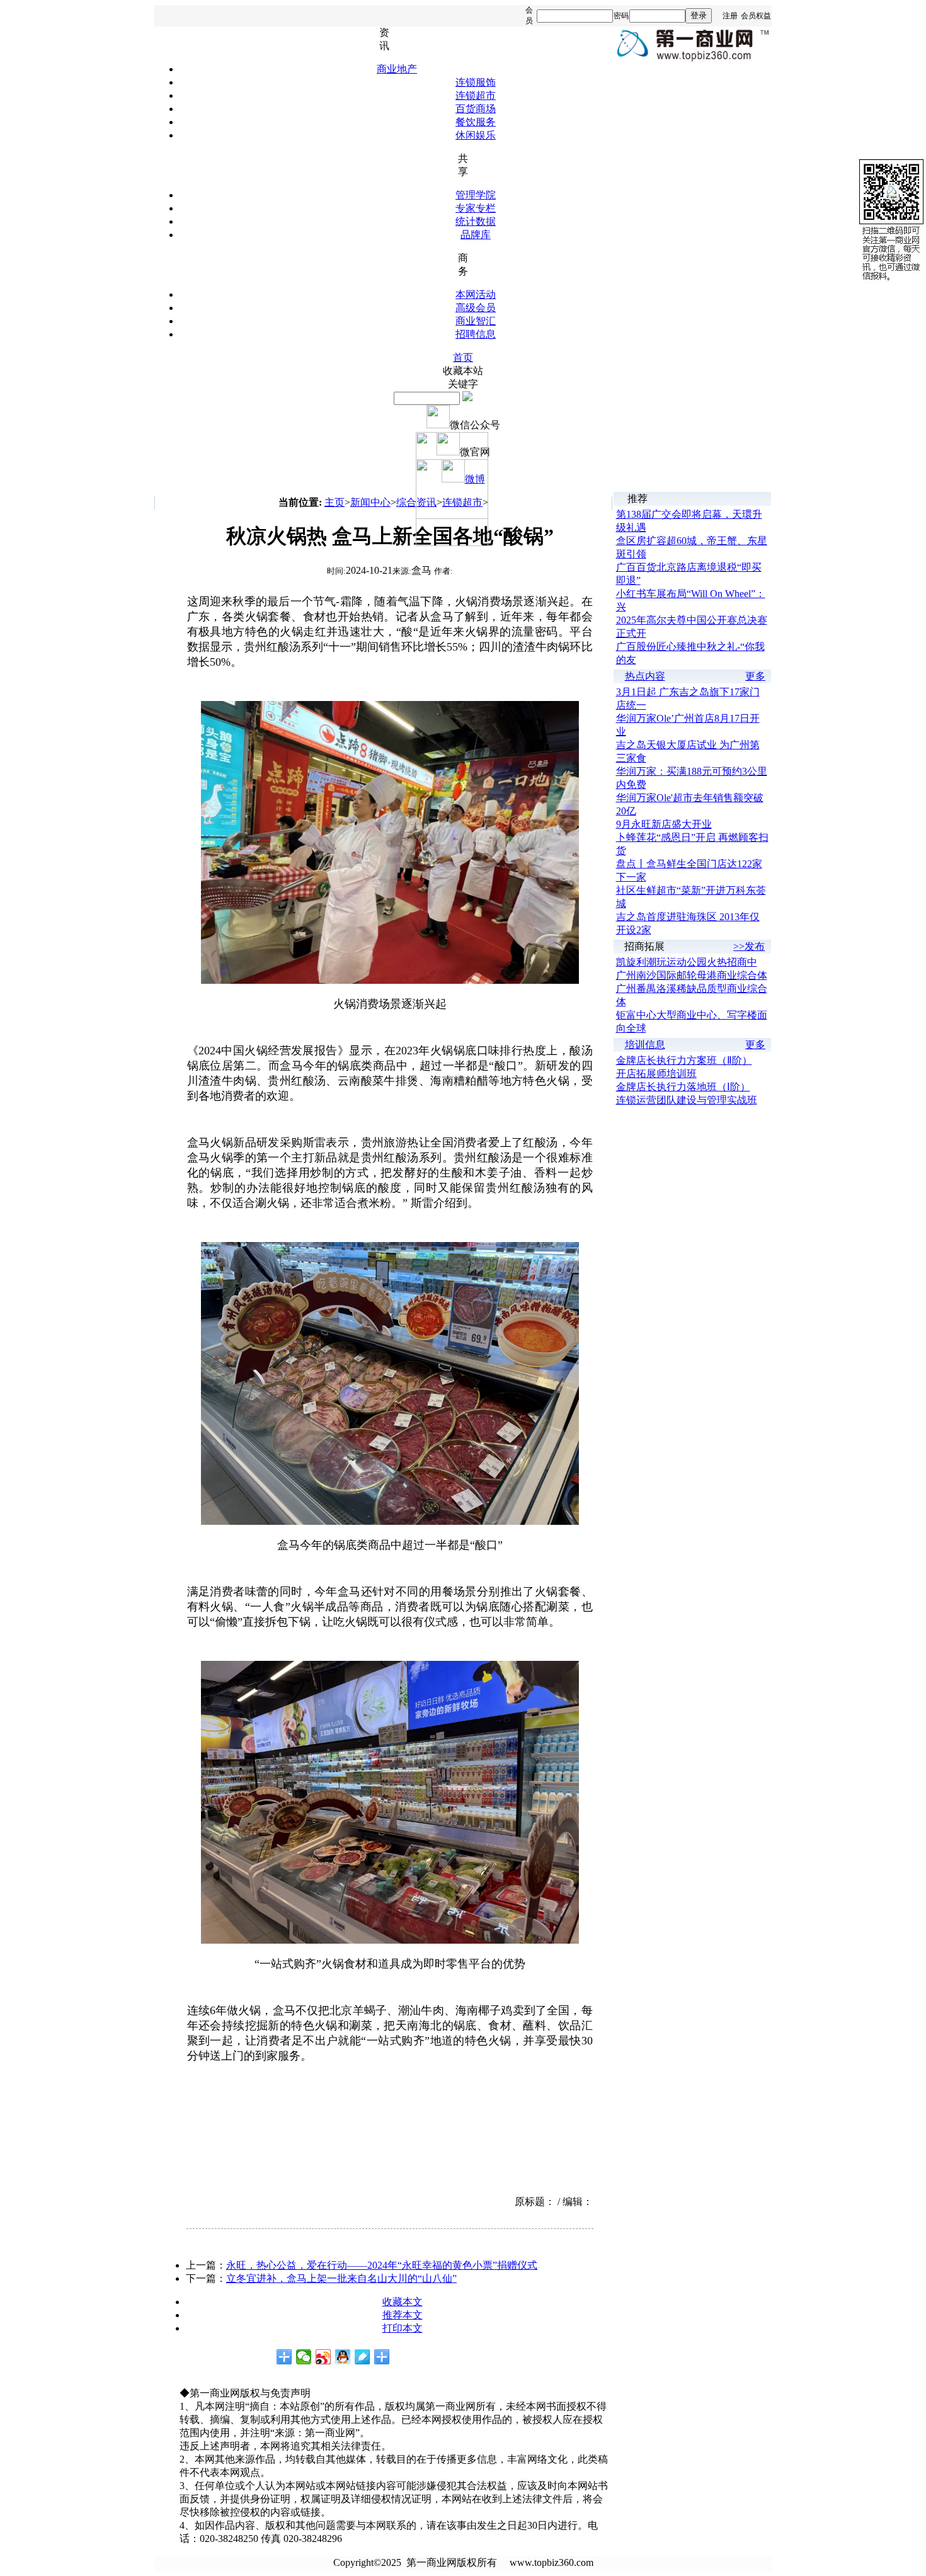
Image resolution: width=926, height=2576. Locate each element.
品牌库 (476, 235)
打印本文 (403, 2328)
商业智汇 (476, 321)
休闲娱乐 (476, 135)
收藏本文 (403, 2302)
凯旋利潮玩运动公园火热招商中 (687, 962)
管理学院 (476, 195)
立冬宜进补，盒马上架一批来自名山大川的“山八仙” (341, 2278)
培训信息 (645, 1045)
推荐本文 (403, 2315)
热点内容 (645, 676)
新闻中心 (370, 502)
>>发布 (749, 946)
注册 (730, 16)
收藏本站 (463, 371)
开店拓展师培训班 (656, 1074)
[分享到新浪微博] (323, 2357)
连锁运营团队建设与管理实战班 (687, 1100)
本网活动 (476, 294)
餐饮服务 (476, 122)
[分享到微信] (304, 2357)
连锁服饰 (476, 82)
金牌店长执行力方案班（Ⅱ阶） (684, 1060)
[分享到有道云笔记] (363, 2357)
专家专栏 (476, 208)
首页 (463, 357)
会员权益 (756, 16)
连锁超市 (476, 95)
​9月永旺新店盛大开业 (664, 824)
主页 (334, 502)
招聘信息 (476, 334)
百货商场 (476, 109)
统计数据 (476, 221)
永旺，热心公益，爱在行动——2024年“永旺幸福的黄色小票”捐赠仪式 (382, 2265)
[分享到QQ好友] (343, 2357)
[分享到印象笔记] (382, 2357)
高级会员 (476, 308)
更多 (755, 676)
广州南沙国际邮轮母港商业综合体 (692, 975)
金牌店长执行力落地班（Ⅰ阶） (683, 1087)
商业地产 (397, 69)
